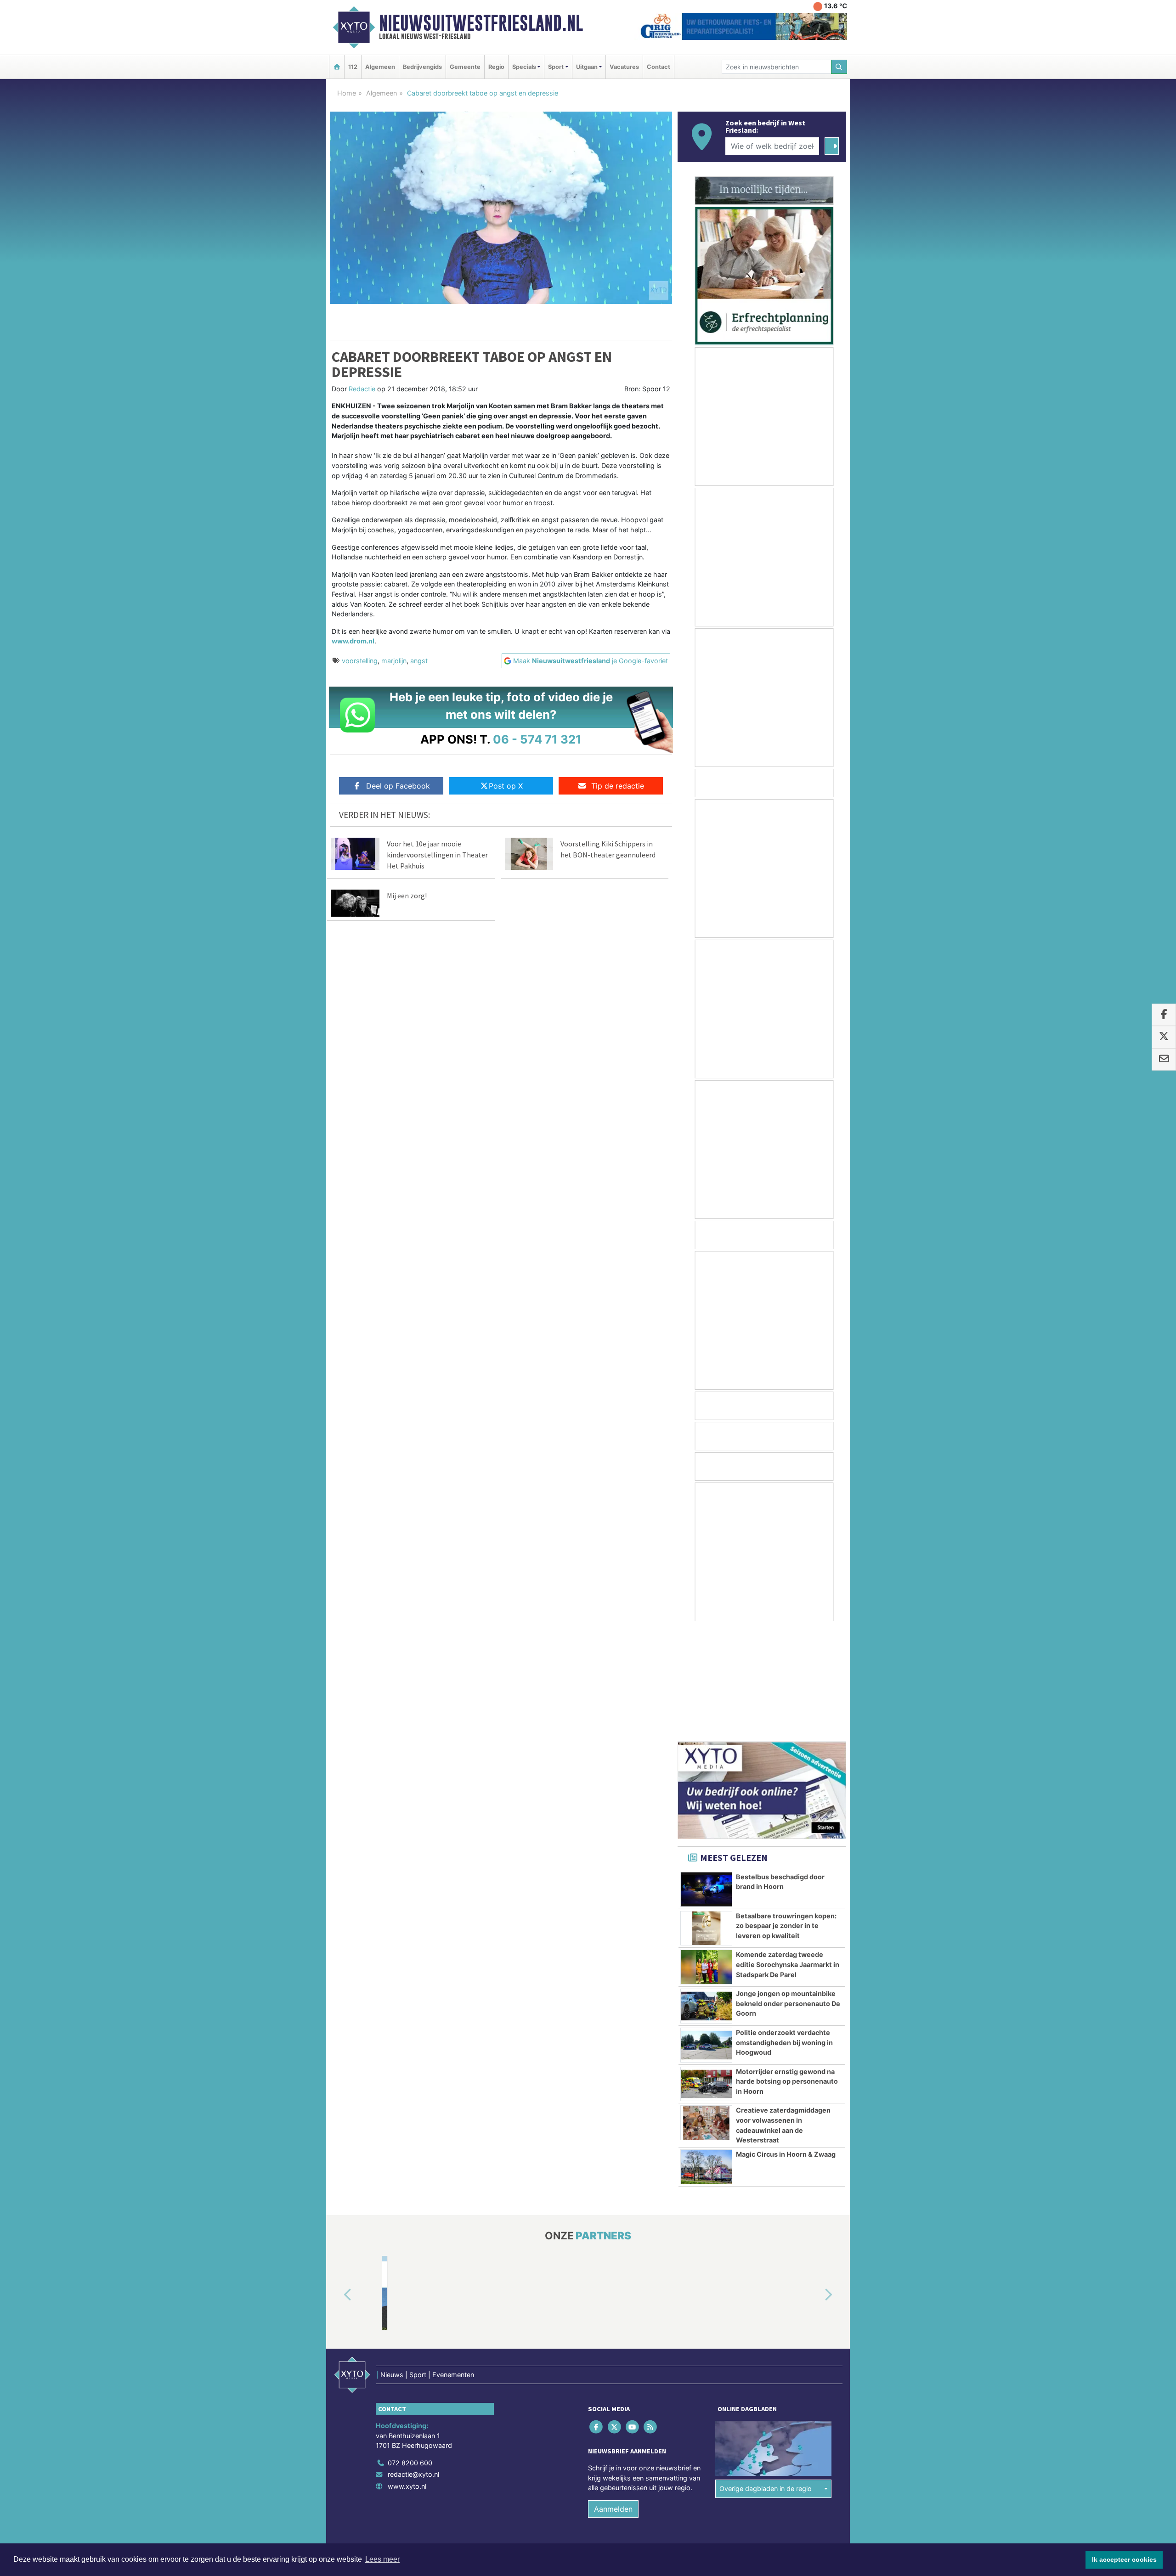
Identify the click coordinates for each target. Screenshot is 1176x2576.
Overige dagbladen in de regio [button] (766, 2378)
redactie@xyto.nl (413, 2364)
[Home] (337, 67)
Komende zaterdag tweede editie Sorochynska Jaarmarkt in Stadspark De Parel (788, 1854)
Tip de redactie (618, 786)
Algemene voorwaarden (710, 2454)
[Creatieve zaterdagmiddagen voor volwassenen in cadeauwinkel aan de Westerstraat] (706, 2012)
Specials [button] (524, 67)
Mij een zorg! (407, 896)
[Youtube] (633, 2316)
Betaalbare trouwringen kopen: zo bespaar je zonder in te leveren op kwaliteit (786, 1815)
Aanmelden (613, 2399)
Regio (496, 67)
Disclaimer (764, 2454)
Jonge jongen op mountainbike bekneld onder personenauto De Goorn (788, 1893)
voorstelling (360, 661)
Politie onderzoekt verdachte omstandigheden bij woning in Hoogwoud (784, 1932)
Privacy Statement (811, 2454)
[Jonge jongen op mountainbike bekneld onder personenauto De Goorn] (706, 1896)
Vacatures (624, 67)
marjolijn (394, 661)
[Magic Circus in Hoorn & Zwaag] (706, 2057)
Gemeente (465, 67)
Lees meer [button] (382, 2559)
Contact (659, 67)
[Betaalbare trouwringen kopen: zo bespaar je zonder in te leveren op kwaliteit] (706, 1818)
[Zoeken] (839, 67)
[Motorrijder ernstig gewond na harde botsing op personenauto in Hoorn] (706, 1974)
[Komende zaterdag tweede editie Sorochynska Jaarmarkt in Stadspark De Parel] (706, 1857)
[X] (615, 2316)
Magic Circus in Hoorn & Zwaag (786, 2044)
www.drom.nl (353, 641)
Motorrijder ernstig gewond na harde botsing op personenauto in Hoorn (787, 1971)
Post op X (506, 786)
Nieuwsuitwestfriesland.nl (481, 23)
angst (419, 661)
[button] (337, 2185)
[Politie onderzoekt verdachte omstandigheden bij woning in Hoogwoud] (706, 1935)
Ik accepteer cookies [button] (1124, 2559)
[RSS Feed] (651, 2316)
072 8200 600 (410, 2353)
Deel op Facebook (398, 786)
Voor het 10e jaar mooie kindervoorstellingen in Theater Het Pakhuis (437, 855)
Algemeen (380, 67)
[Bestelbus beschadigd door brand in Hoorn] (706, 1779)
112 (353, 67)
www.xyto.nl (407, 2376)
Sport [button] (556, 67)
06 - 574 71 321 (537, 739)
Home (347, 93)
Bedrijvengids (422, 67)
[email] (1164, 1060)
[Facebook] (597, 2316)
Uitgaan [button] (587, 67)
